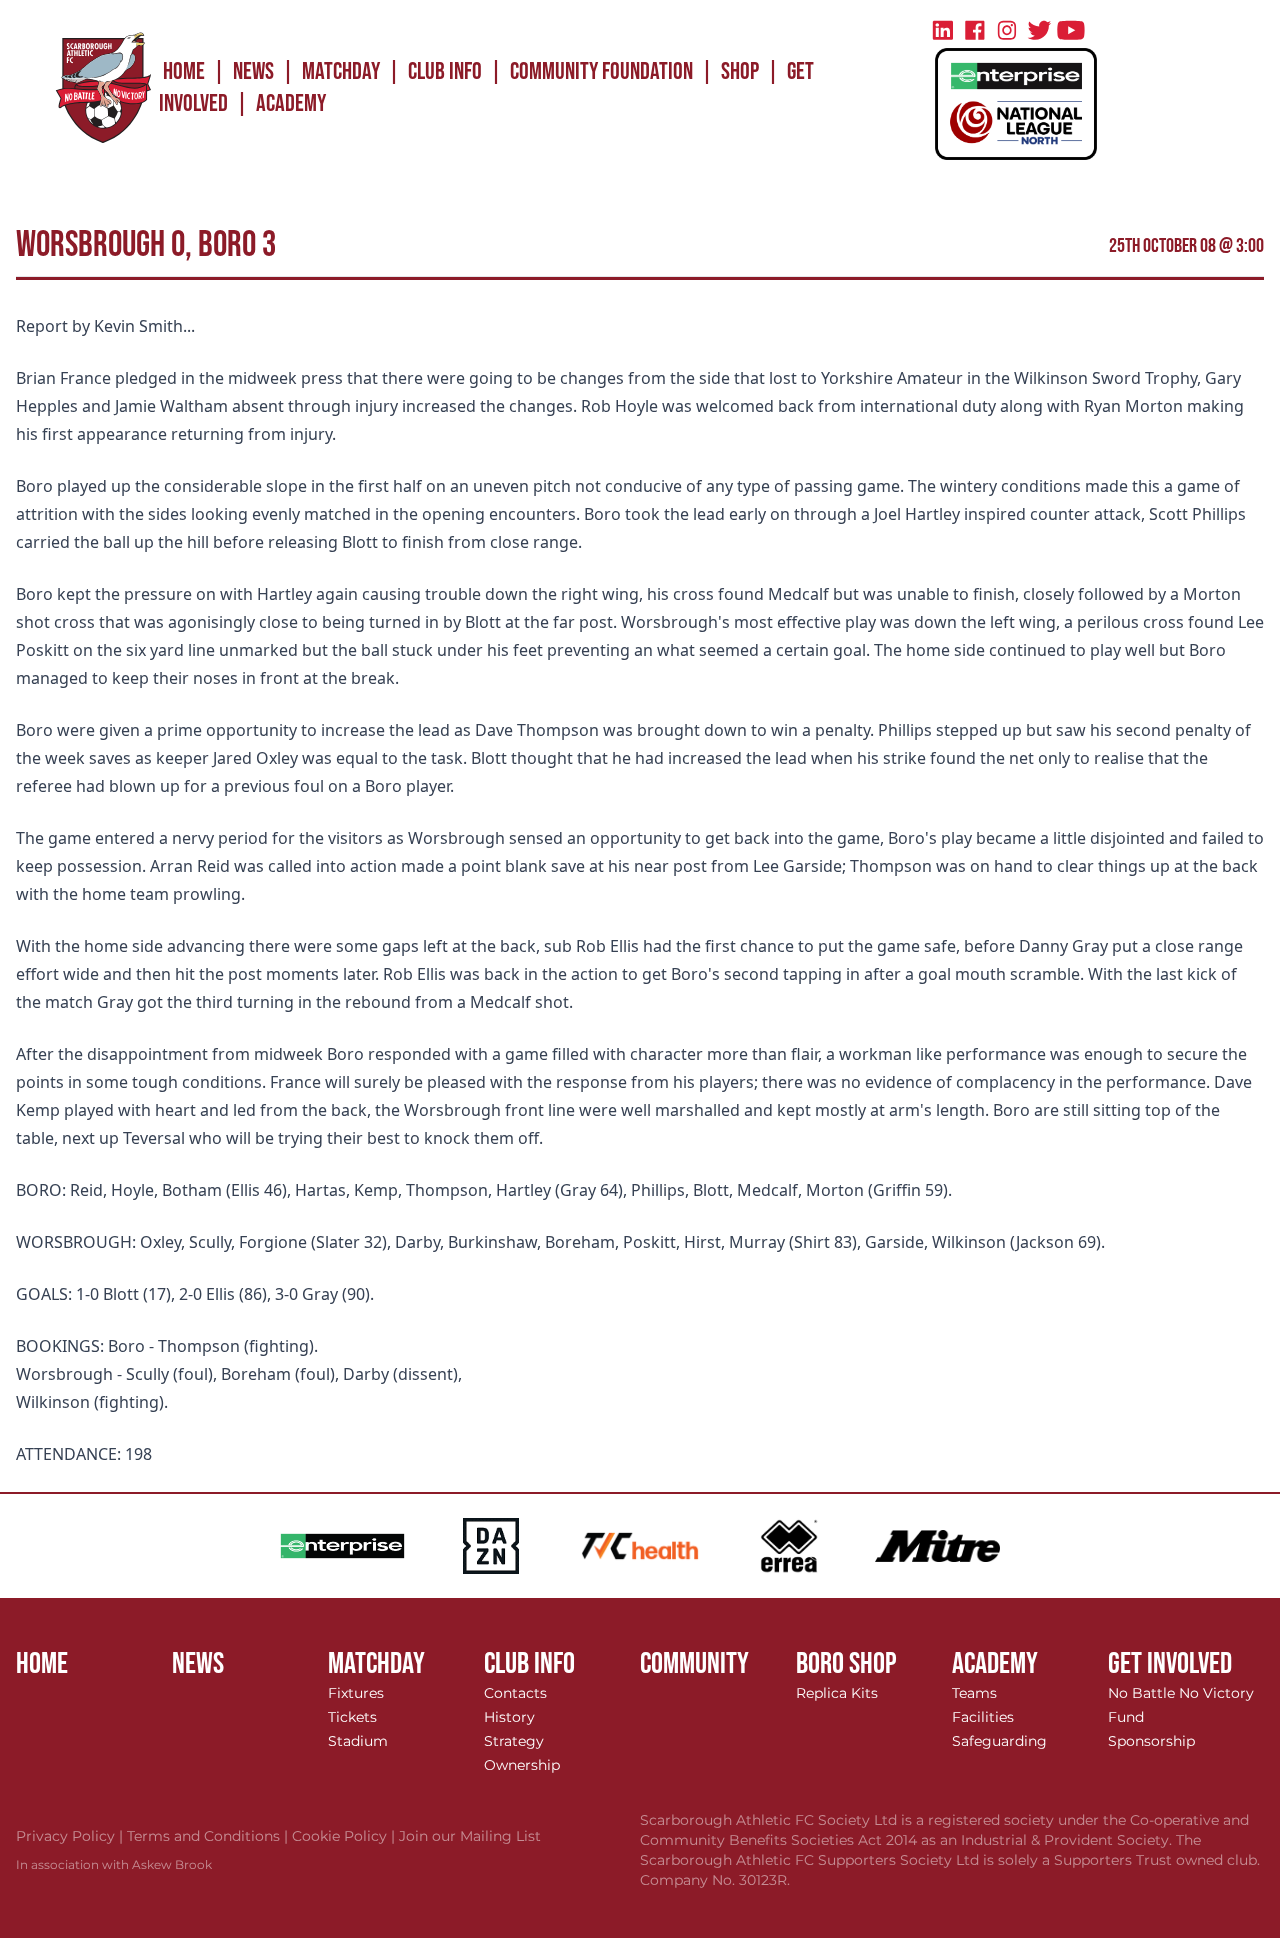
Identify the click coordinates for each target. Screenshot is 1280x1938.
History (509, 1717)
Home (184, 71)
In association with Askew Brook (114, 1864)
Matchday (341, 71)
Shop (740, 71)
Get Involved (1170, 1664)
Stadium (358, 1741)
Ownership (522, 1765)
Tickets (352, 1717)
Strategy (514, 1741)
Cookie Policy (345, 1836)
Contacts (515, 1693)
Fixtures (356, 1693)
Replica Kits (837, 1693)
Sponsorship (1151, 1741)
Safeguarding (999, 1741)
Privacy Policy (71, 1836)
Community (694, 1664)
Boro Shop (846, 1664)
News (253, 71)
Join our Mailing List (470, 1836)
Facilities (983, 1717)
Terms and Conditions (209, 1836)
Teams (974, 1693)
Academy (291, 103)
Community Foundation (601, 71)
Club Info (445, 71)
